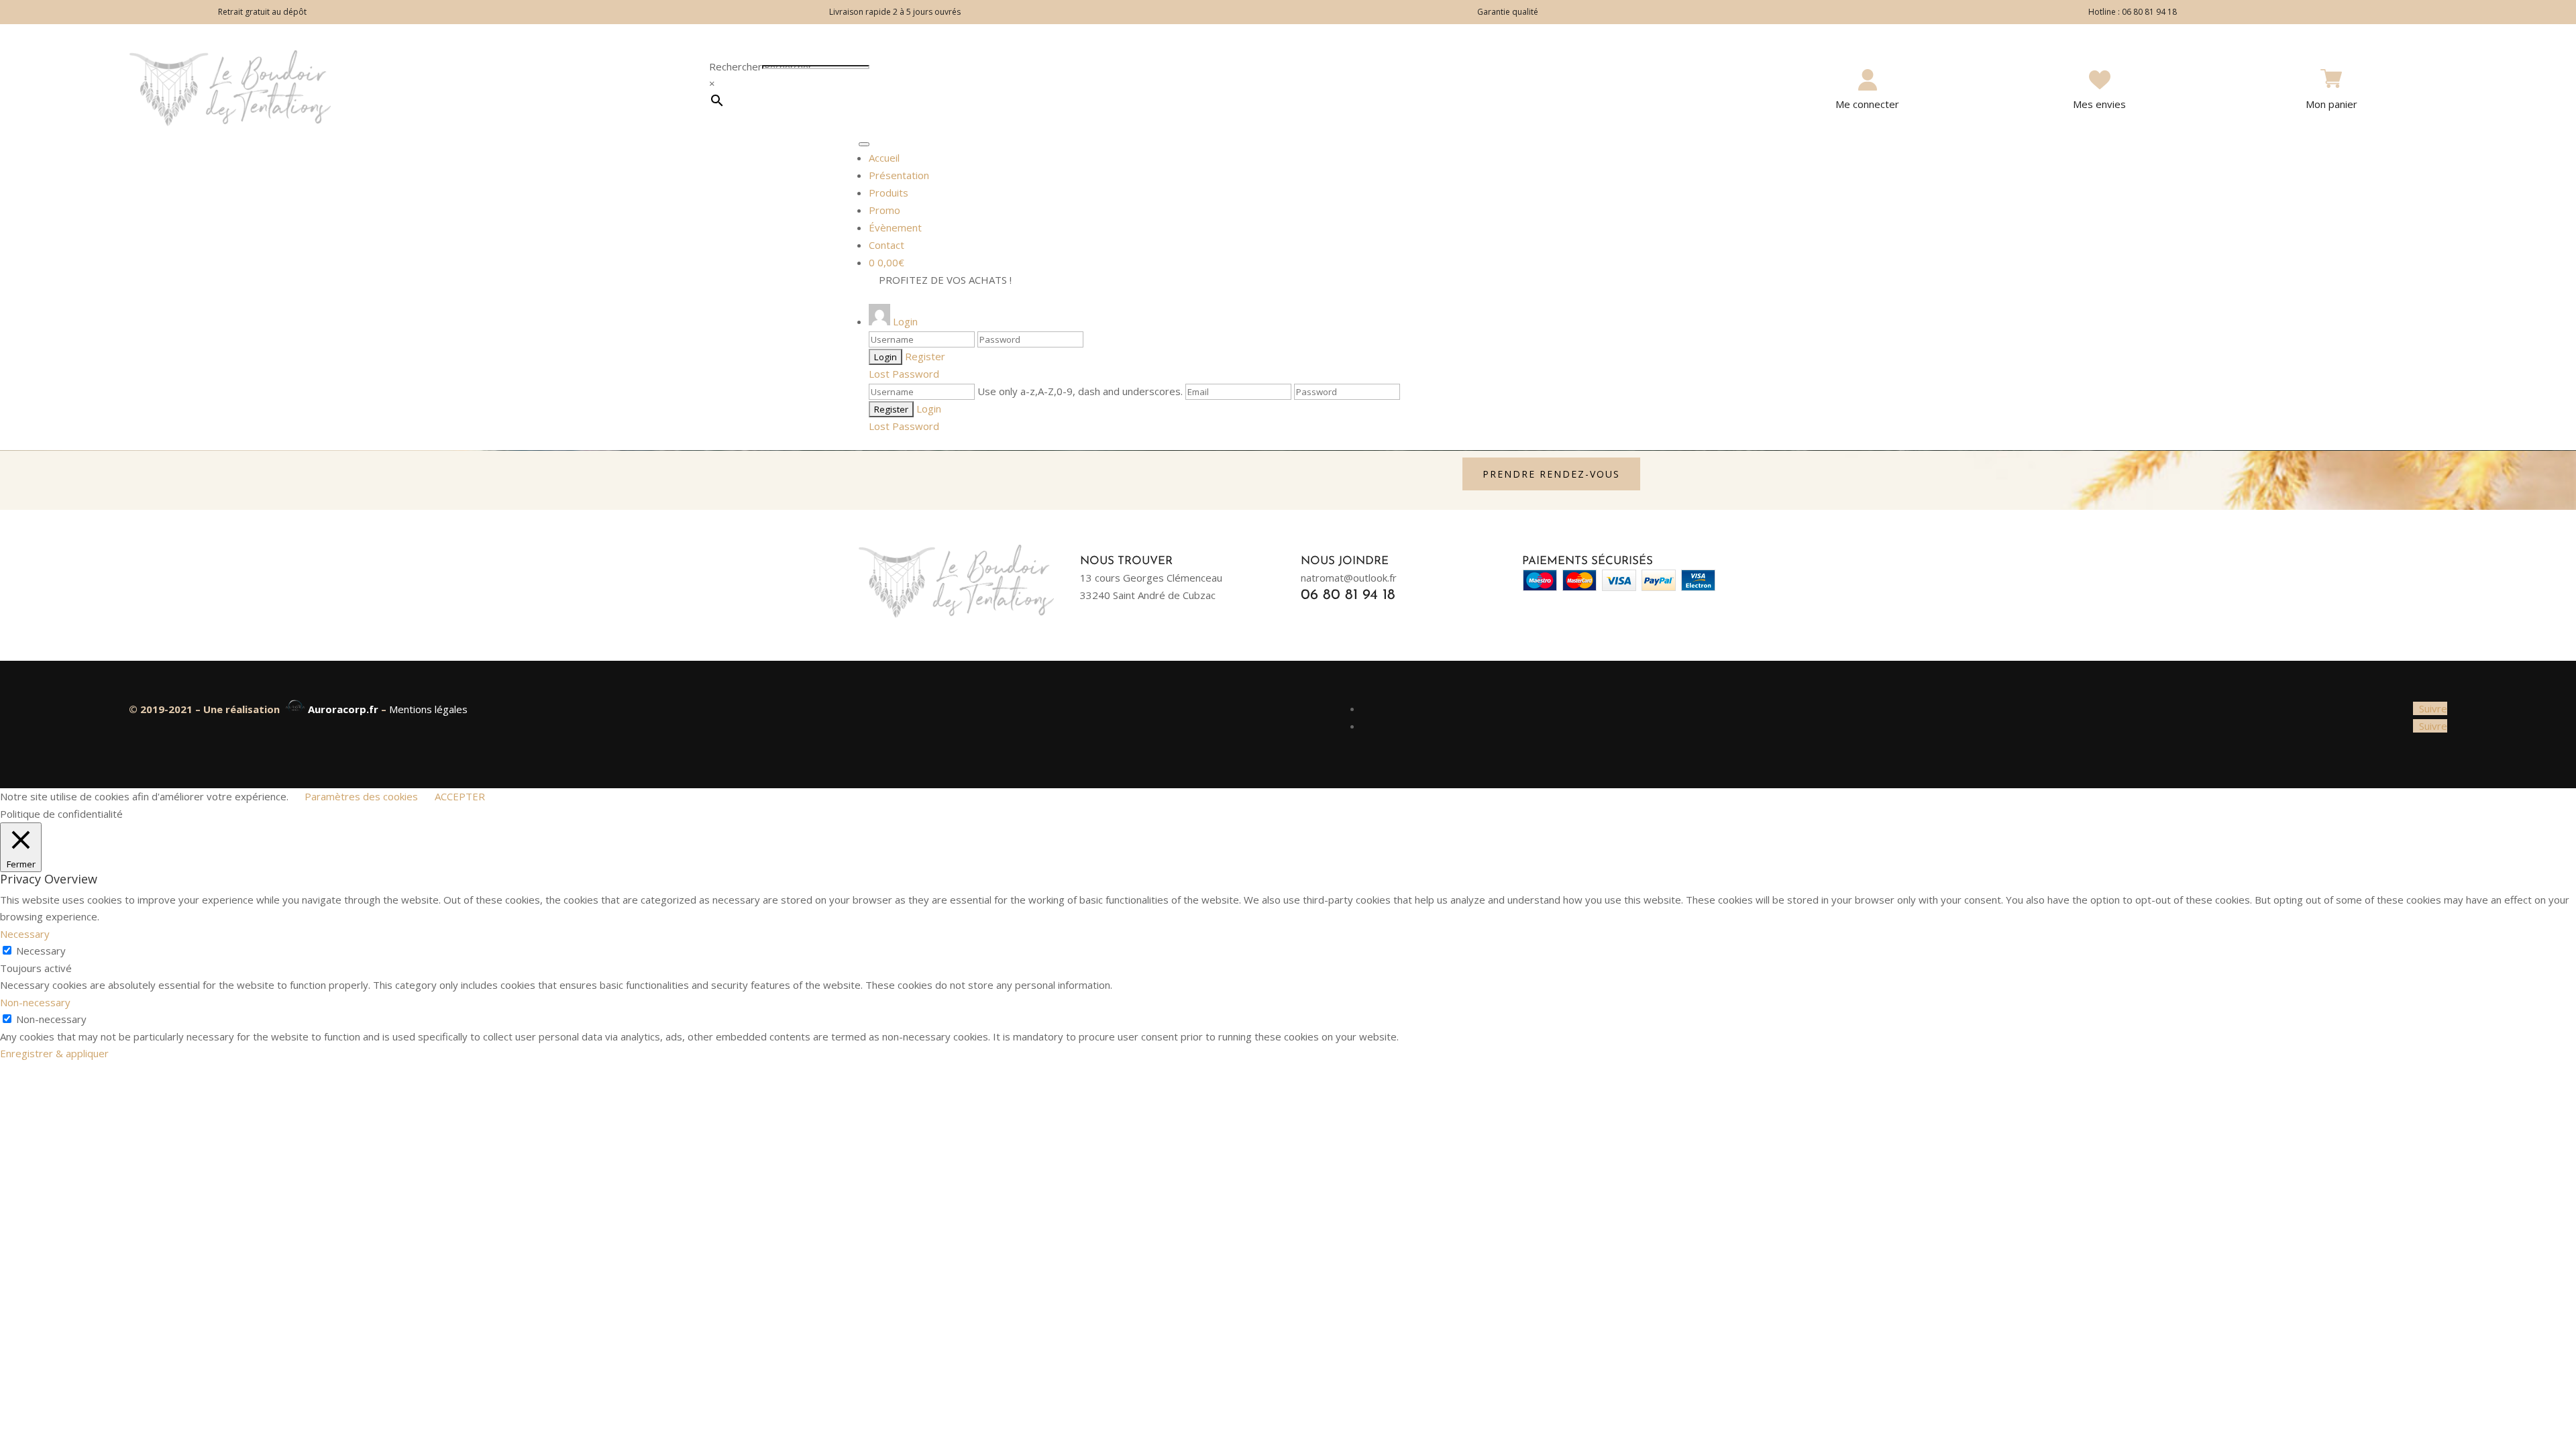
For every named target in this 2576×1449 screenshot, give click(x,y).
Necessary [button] (25, 934)
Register (925, 356)
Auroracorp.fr (344, 709)
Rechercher (736, 66)
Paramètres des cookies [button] (361, 796)
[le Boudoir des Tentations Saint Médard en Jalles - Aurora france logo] (295, 709)
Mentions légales (428, 709)
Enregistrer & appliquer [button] (54, 1053)
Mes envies (2099, 104)
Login (929, 409)
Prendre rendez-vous (1551, 474)
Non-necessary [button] (35, 1002)
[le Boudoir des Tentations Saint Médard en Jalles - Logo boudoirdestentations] (230, 122)
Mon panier (2331, 104)
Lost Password (904, 374)
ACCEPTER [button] (460, 796)
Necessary (41, 951)
